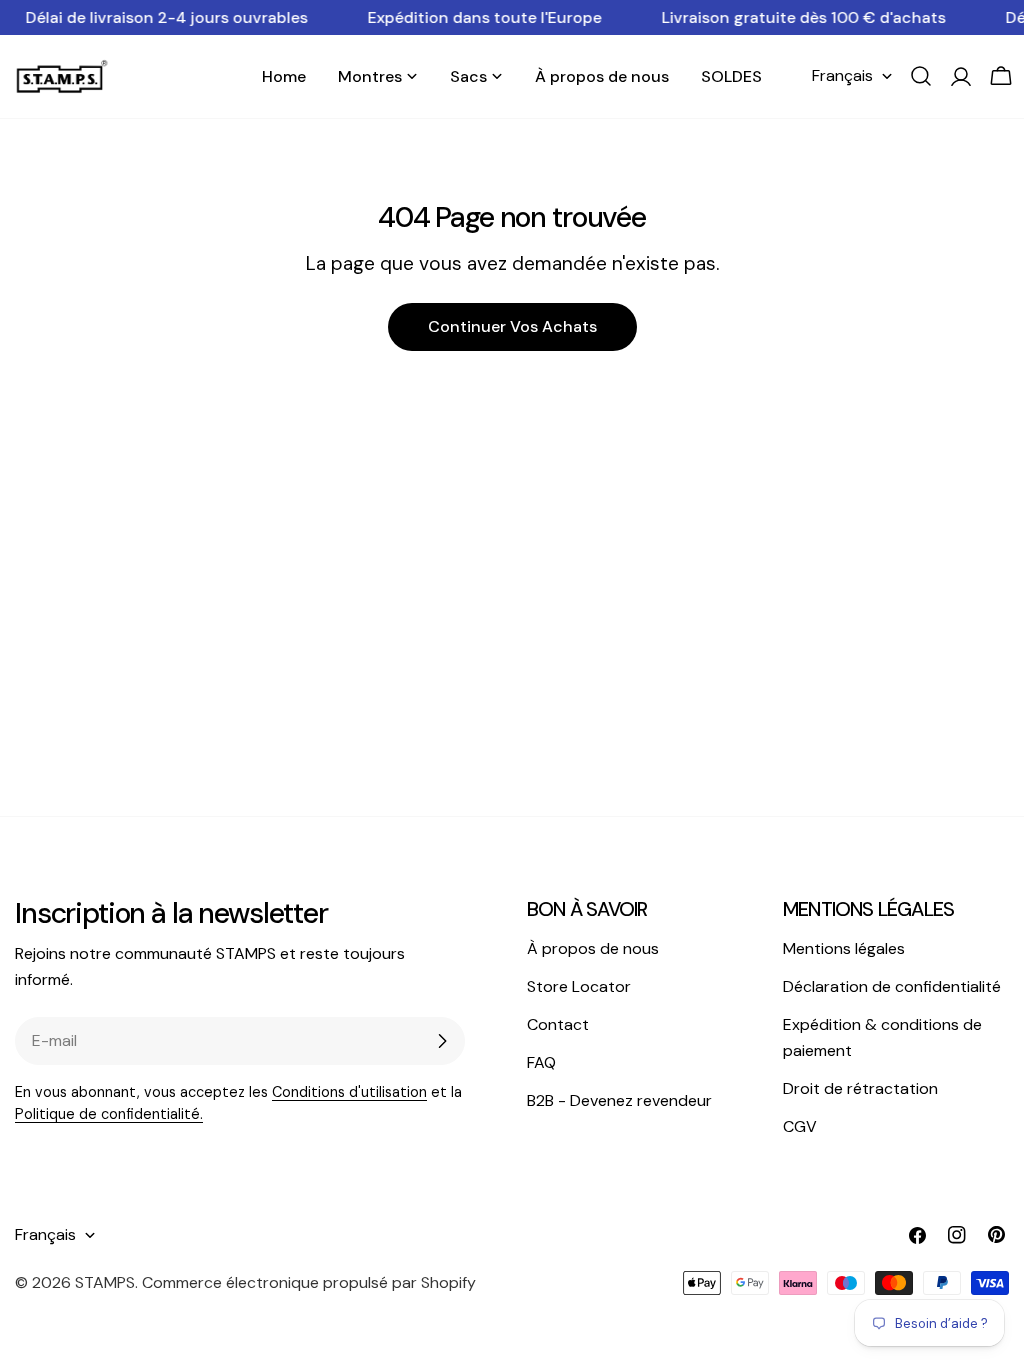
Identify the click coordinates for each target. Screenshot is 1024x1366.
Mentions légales (844, 948)
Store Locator (579, 986)
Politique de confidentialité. (109, 1114)
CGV (800, 1126)
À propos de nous (593, 948)
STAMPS (105, 1282)
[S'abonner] (442, 1041)
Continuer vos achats (512, 326)
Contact (558, 1024)
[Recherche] (921, 76)
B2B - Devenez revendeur (619, 1100)
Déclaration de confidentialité (892, 986)
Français (842, 75)
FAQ (541, 1062)
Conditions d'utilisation (349, 1092)
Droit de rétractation (860, 1088)
